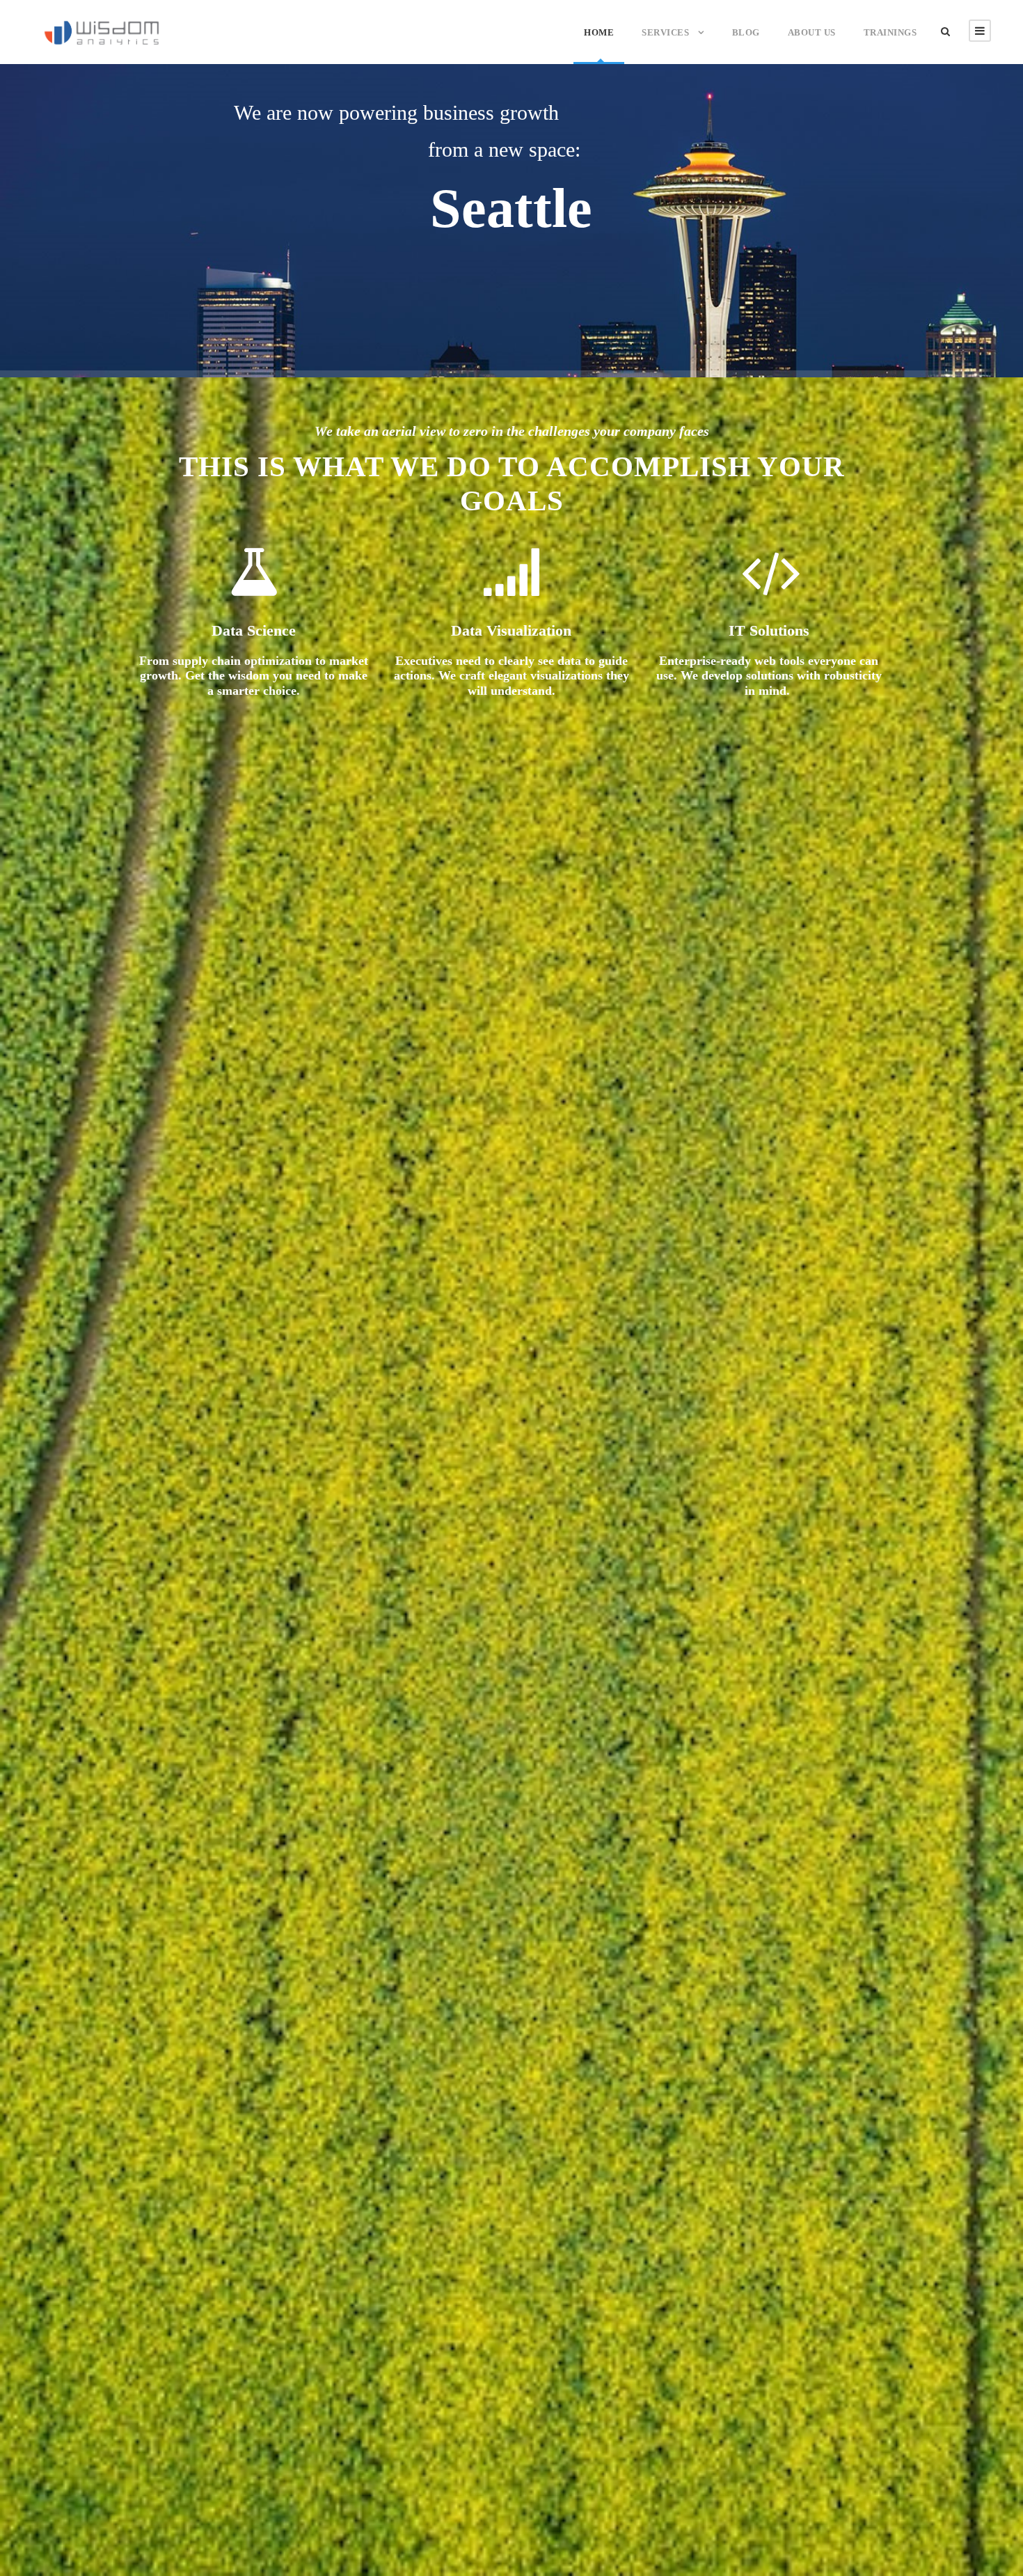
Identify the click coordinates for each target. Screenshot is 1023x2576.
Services (665, 32)
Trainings (890, 32)
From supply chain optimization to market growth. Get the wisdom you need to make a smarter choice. (254, 676)
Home (599, 32)
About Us (812, 32)
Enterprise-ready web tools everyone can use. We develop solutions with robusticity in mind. (769, 676)
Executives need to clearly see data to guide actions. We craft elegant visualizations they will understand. (511, 676)
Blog (746, 32)
